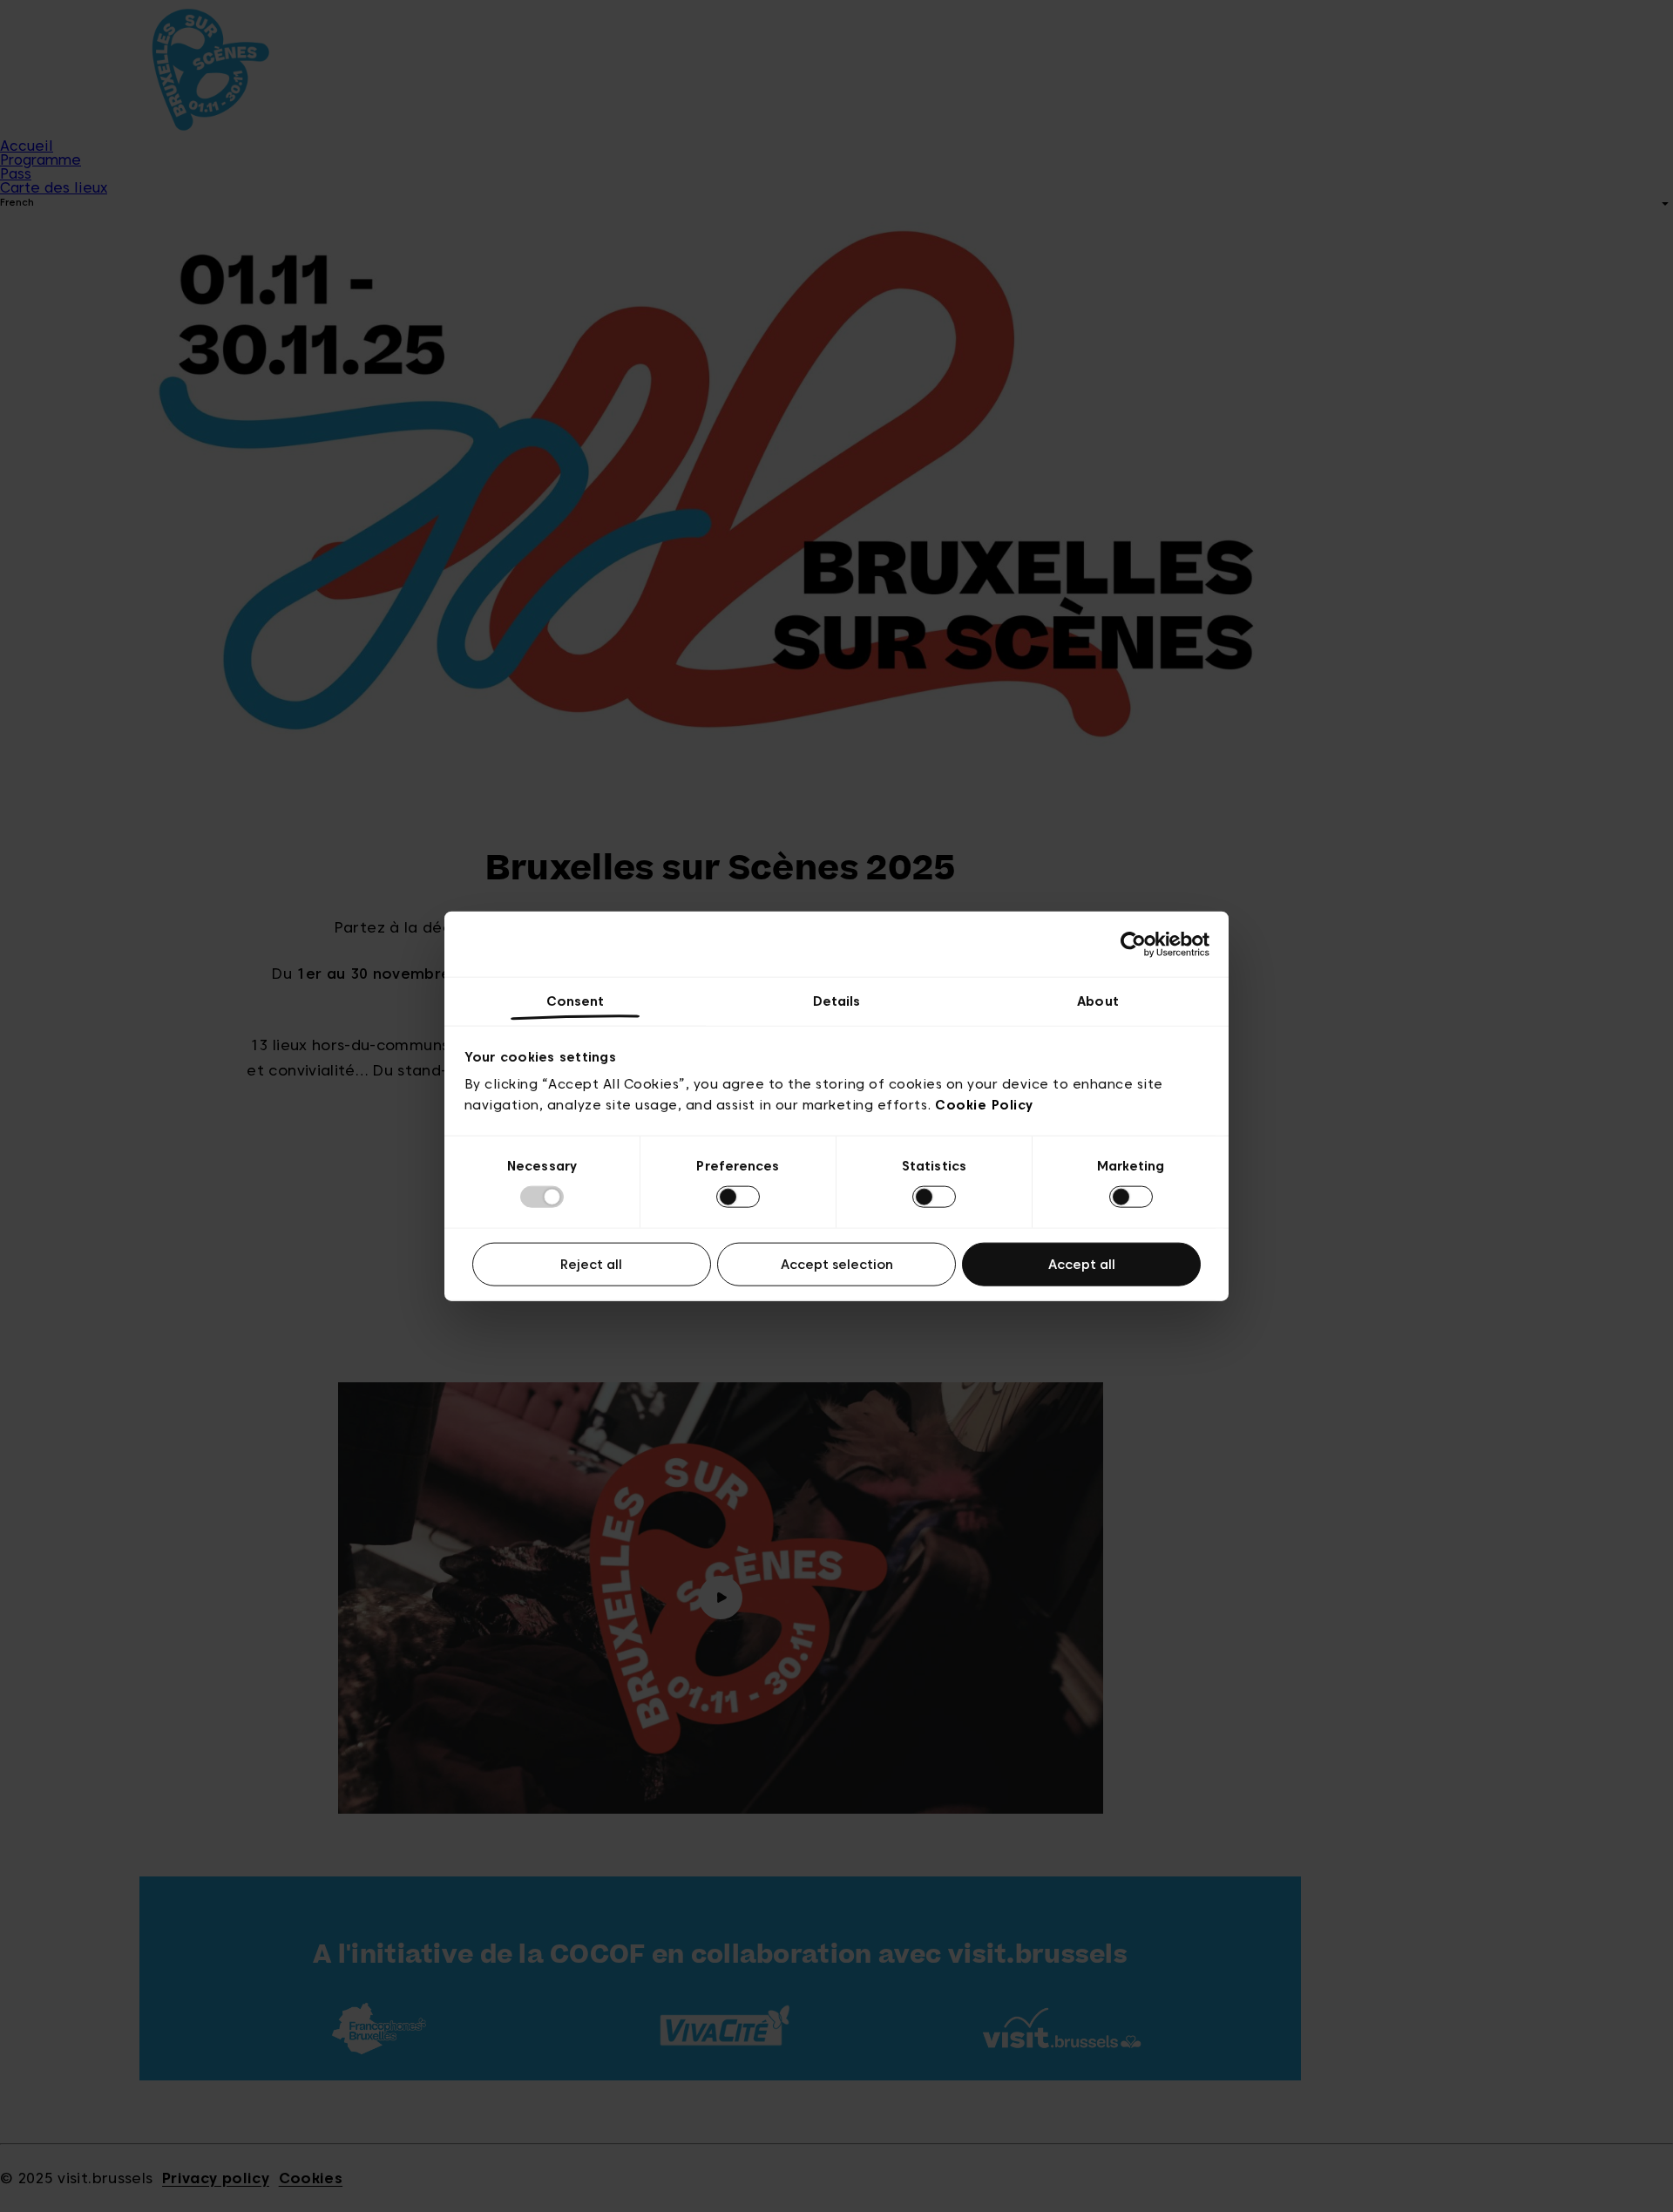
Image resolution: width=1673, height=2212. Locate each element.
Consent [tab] (576, 1001)
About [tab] (1098, 1001)
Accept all (1082, 1264)
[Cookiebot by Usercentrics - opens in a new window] (1133, 944)
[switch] (738, 1197)
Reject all (591, 1264)
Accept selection (837, 1264)
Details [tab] (837, 1001)
